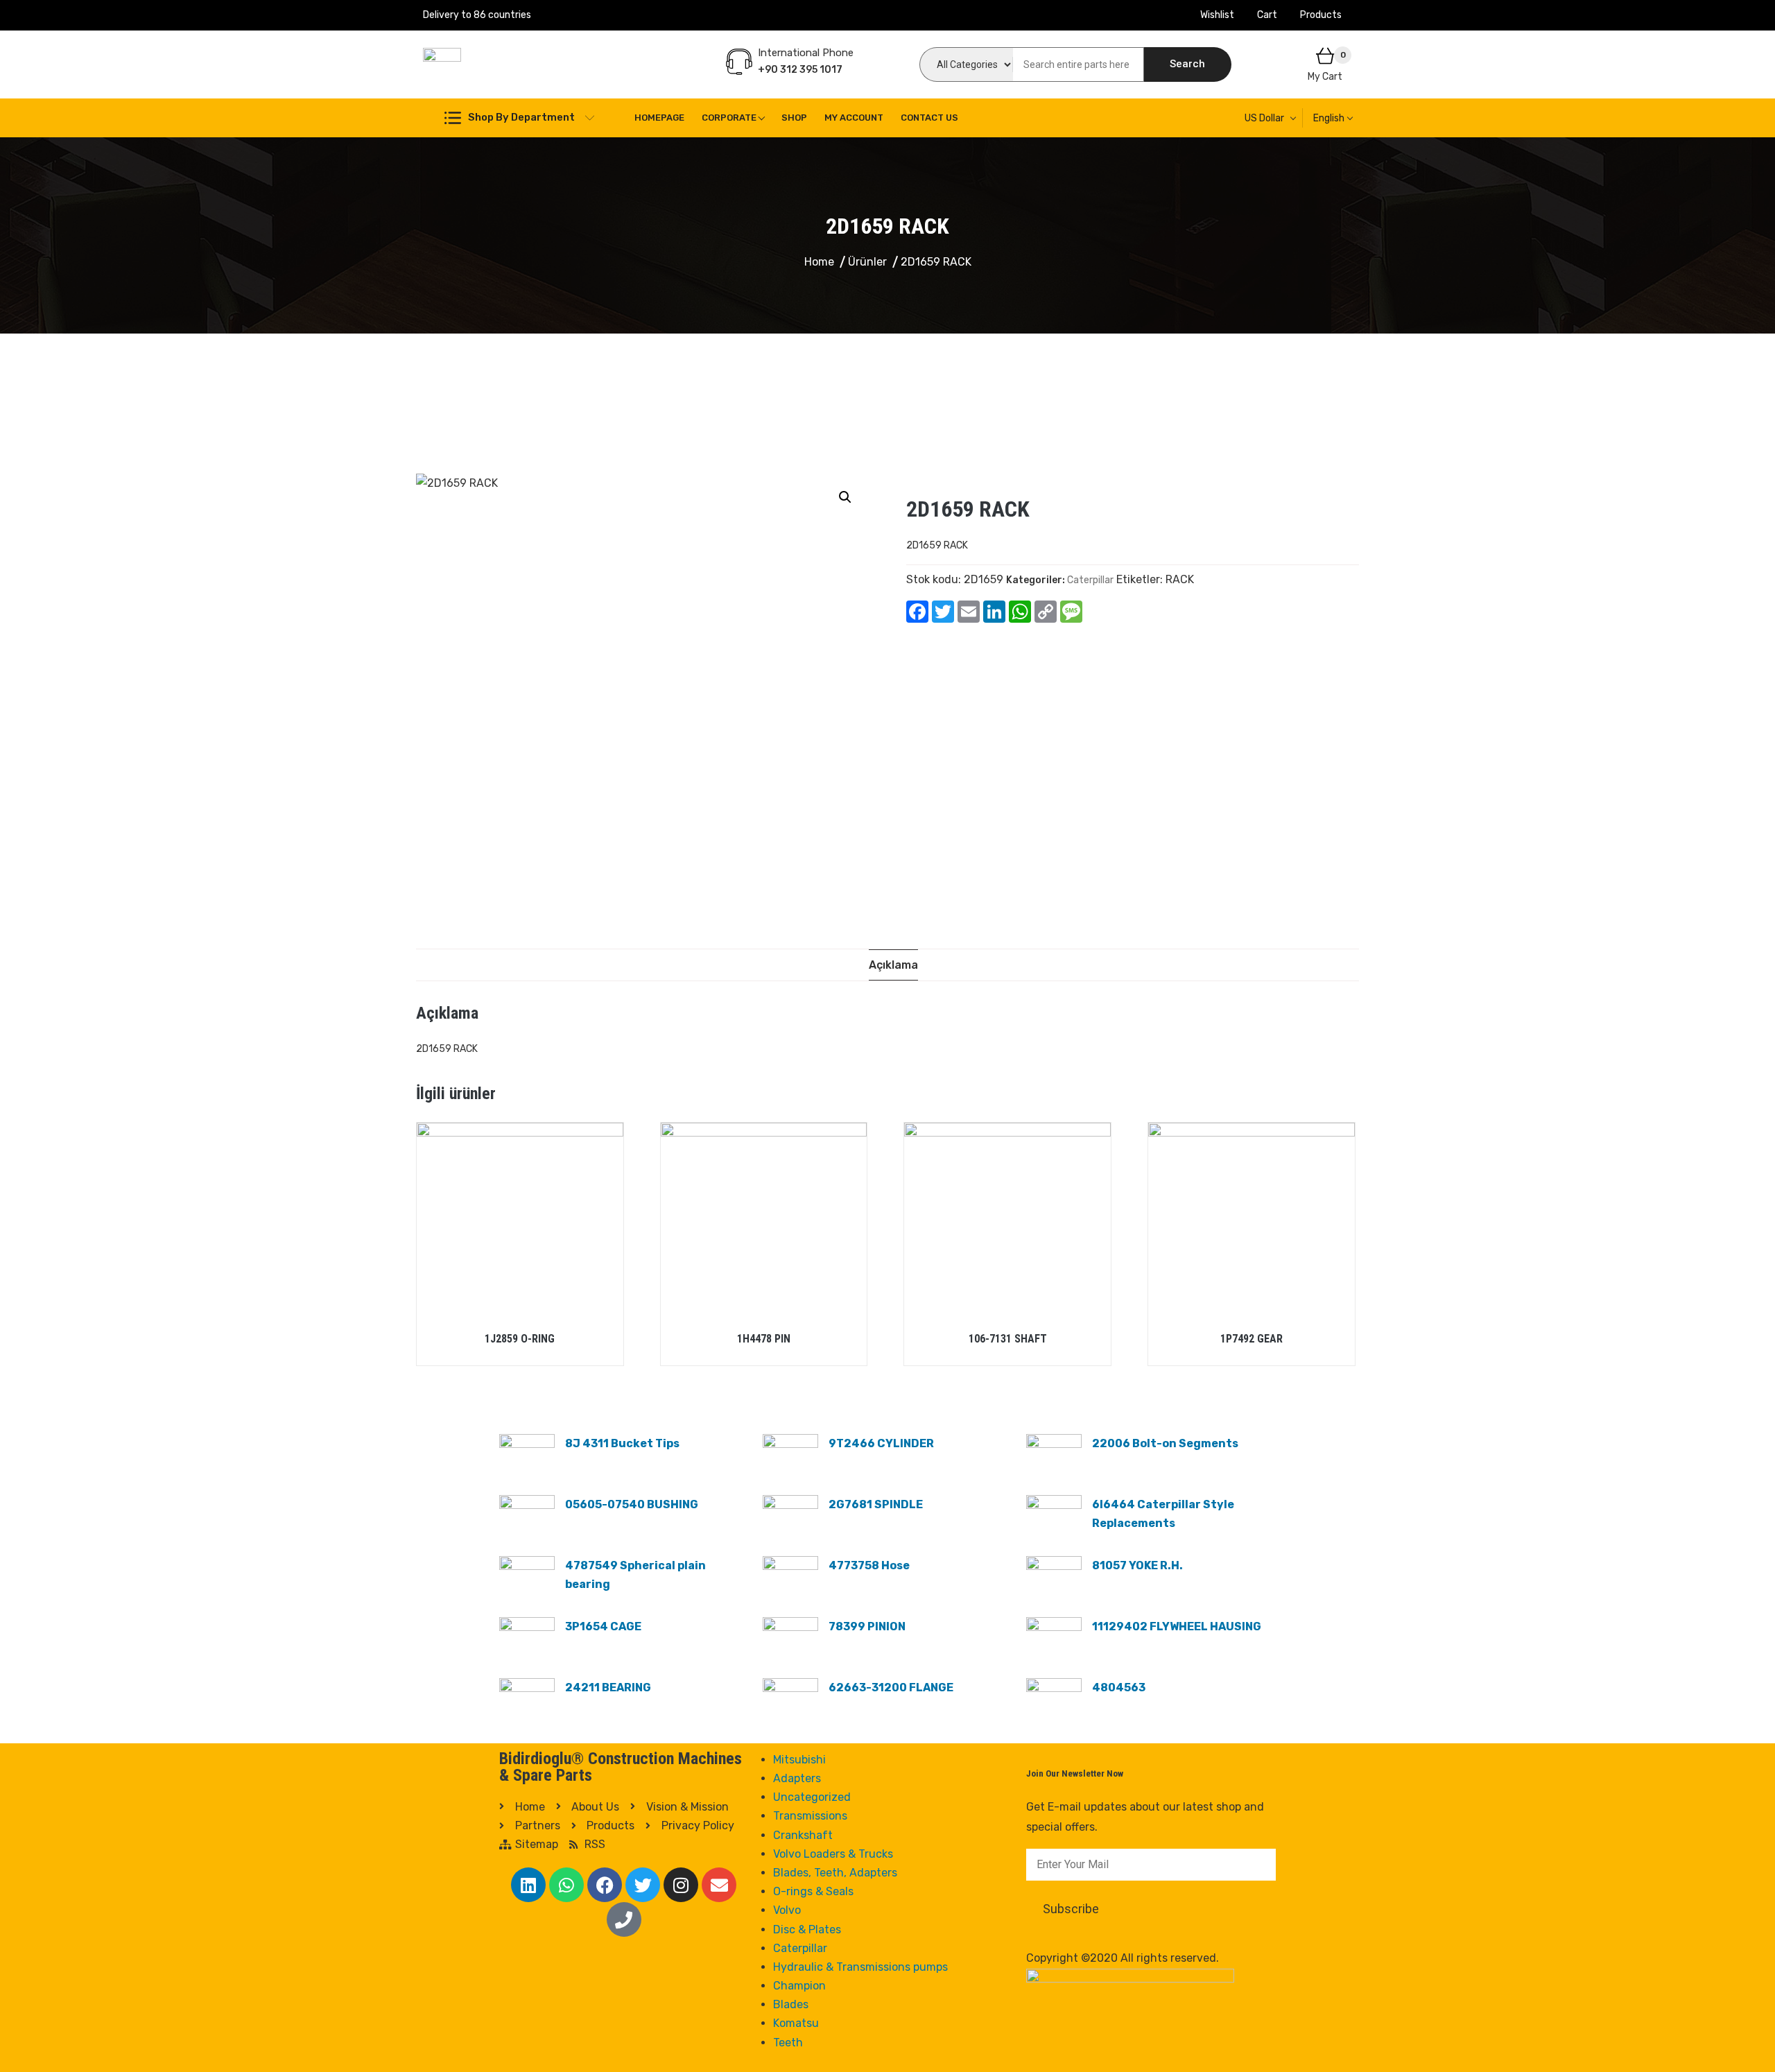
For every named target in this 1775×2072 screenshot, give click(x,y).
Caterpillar (1090, 580)
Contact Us (929, 118)
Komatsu (796, 2023)
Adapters (797, 1778)
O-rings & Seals (813, 1891)
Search (1187, 64)
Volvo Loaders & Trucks (833, 1854)
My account (854, 118)
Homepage (659, 118)
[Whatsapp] (566, 1885)
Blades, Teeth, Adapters (835, 1873)
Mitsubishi (799, 1760)
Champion (799, 1986)
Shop (794, 118)
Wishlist (1217, 15)
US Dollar (1264, 118)
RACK (1180, 579)
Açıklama (893, 965)
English (1329, 118)
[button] (845, 497)
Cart (1267, 15)
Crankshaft (803, 1835)
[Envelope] (719, 1885)
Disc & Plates (807, 1929)
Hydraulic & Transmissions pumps (860, 1967)
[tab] (893, 965)
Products (1321, 15)
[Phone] (624, 1919)
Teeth (788, 2043)
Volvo (787, 1910)
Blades (791, 2004)
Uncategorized (812, 1797)
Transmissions (810, 1816)
